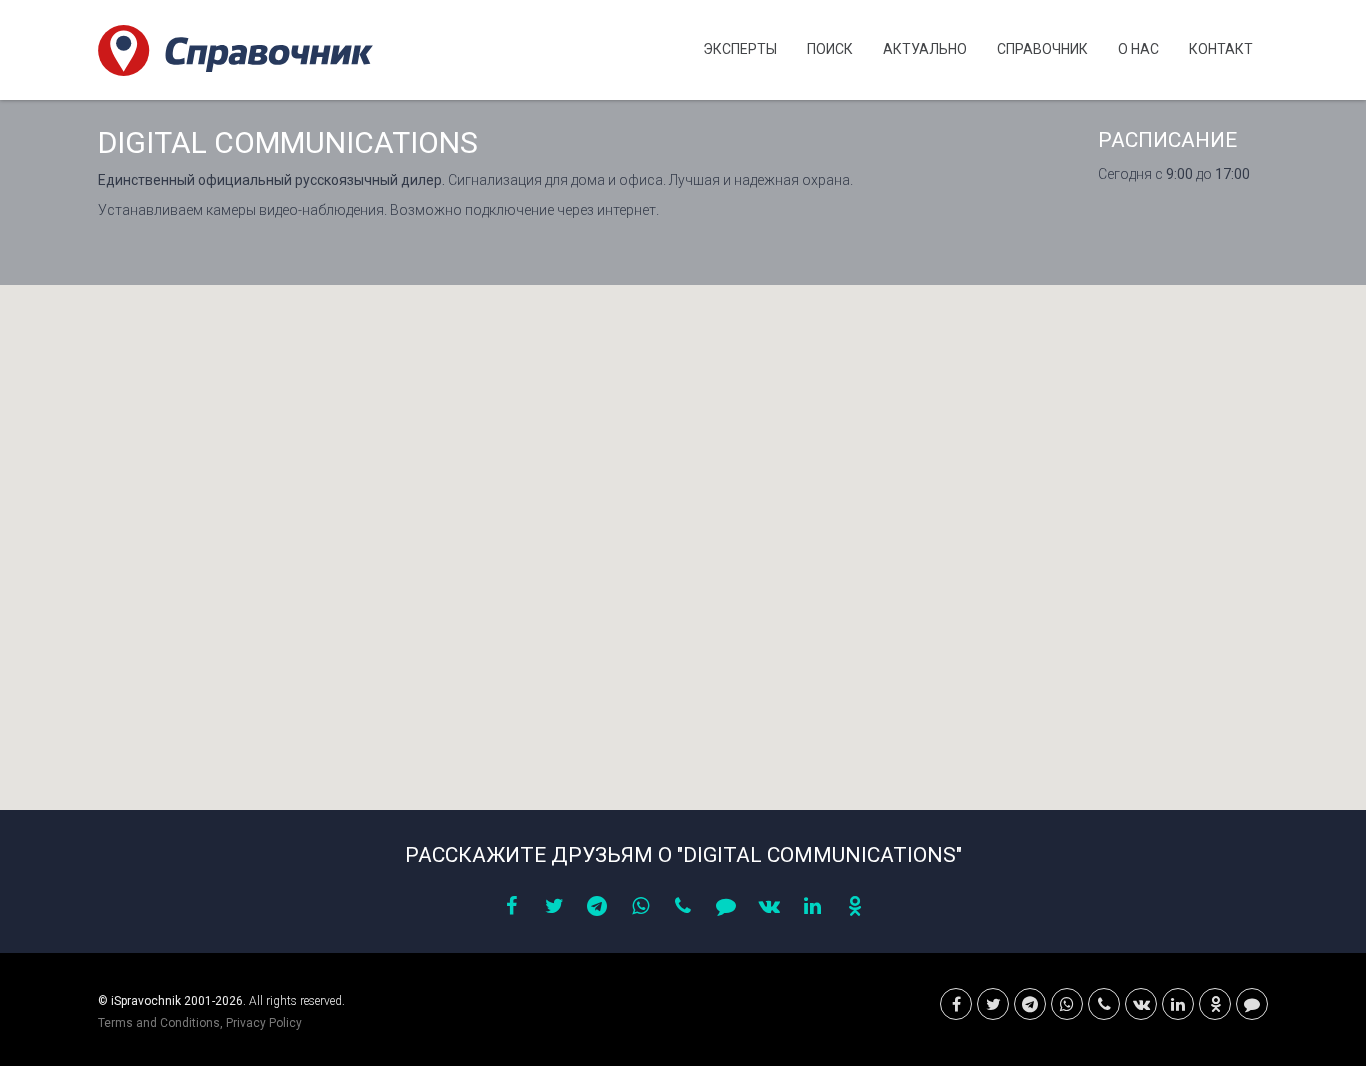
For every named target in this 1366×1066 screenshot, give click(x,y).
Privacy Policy (264, 1023)
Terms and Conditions (159, 1023)
